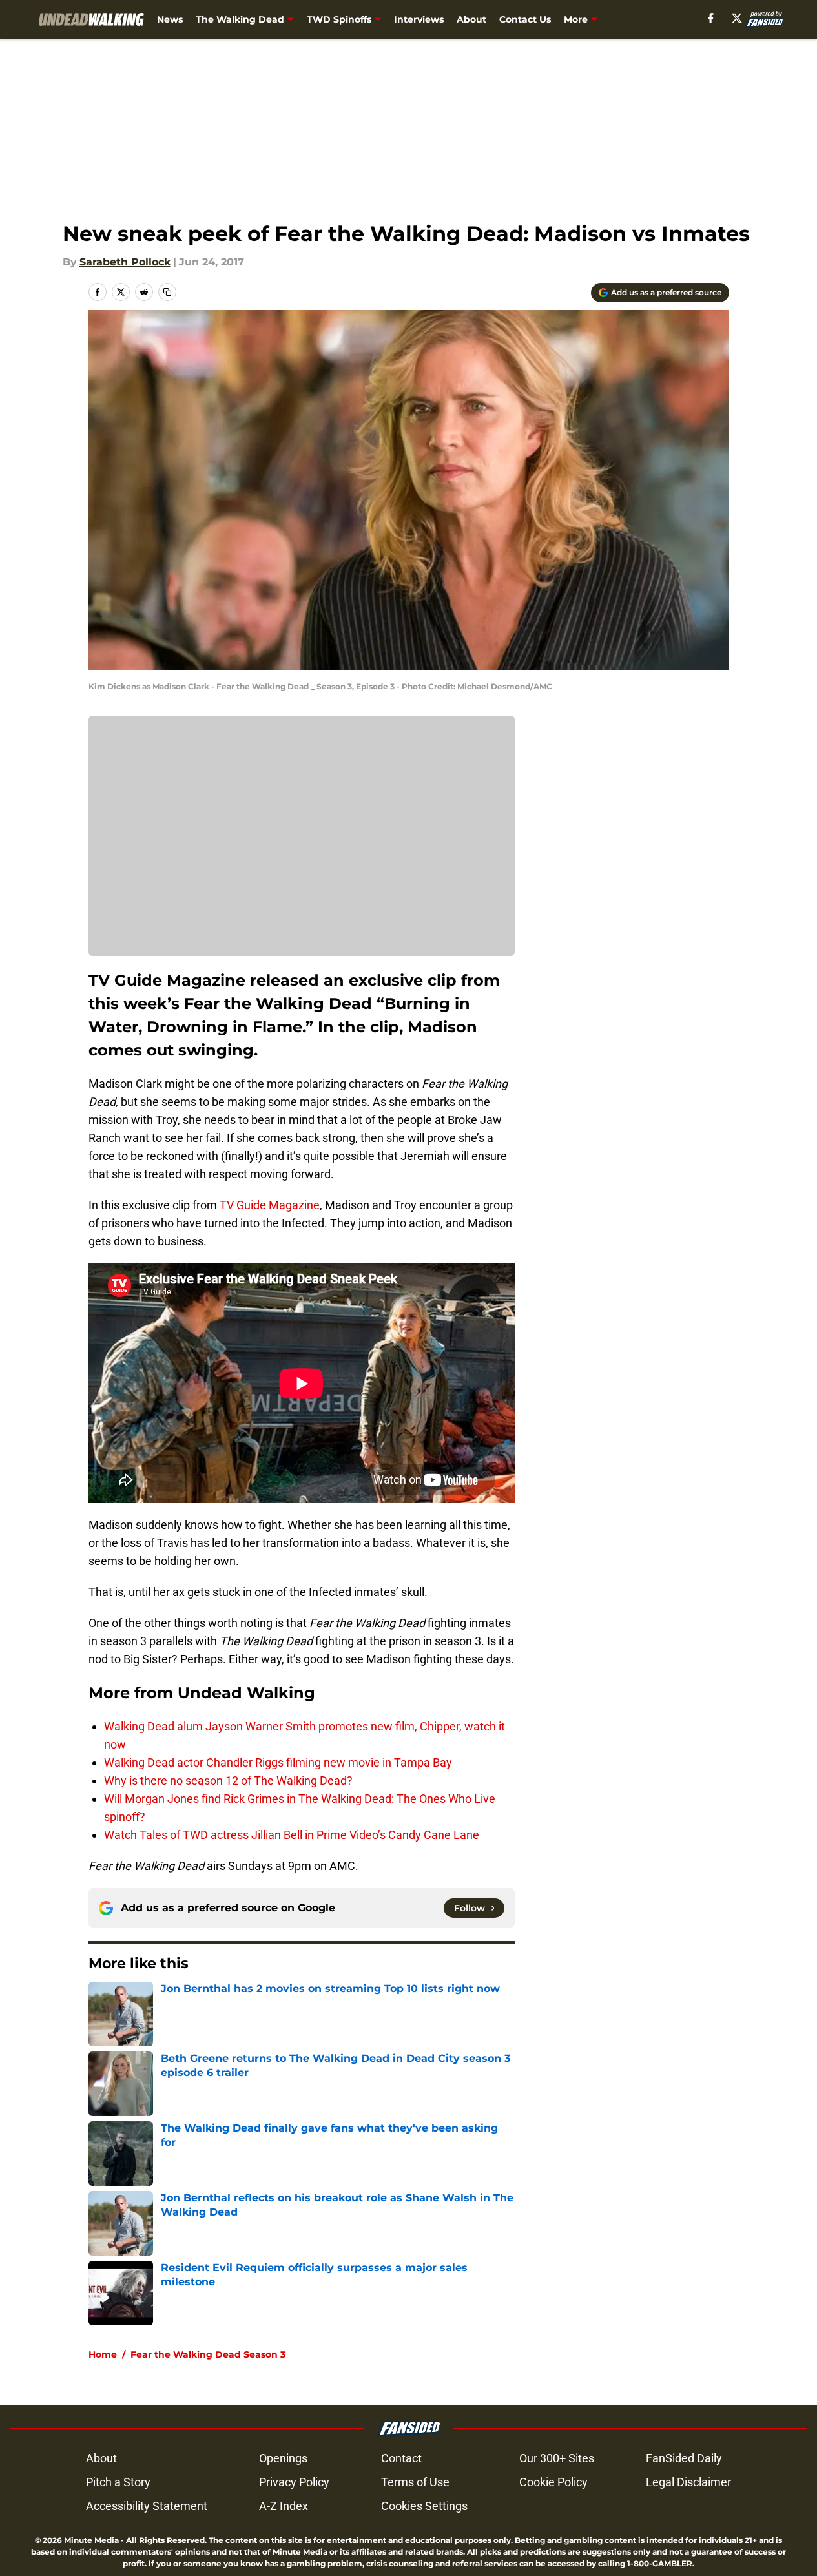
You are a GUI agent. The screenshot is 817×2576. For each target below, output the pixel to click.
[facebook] (711, 18)
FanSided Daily (684, 2458)
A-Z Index (284, 2506)
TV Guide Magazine (270, 1205)
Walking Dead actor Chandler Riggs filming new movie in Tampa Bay (278, 1762)
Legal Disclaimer (688, 2482)
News (170, 19)
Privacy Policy (294, 2482)
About (471, 19)
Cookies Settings (424, 2506)
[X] (737, 18)
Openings (283, 2458)
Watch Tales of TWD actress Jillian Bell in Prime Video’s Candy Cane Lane (292, 1835)
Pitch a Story (118, 2482)
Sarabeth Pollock (125, 262)
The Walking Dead (240, 19)
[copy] (167, 292)
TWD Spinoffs (339, 19)
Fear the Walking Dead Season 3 (208, 2354)
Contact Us (525, 19)
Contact (401, 2458)
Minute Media (91, 2540)
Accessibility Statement (147, 2506)
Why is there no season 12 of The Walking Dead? (228, 1781)
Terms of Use (415, 2482)
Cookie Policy (553, 2482)
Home (103, 2354)
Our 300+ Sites (557, 2458)
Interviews (419, 19)
